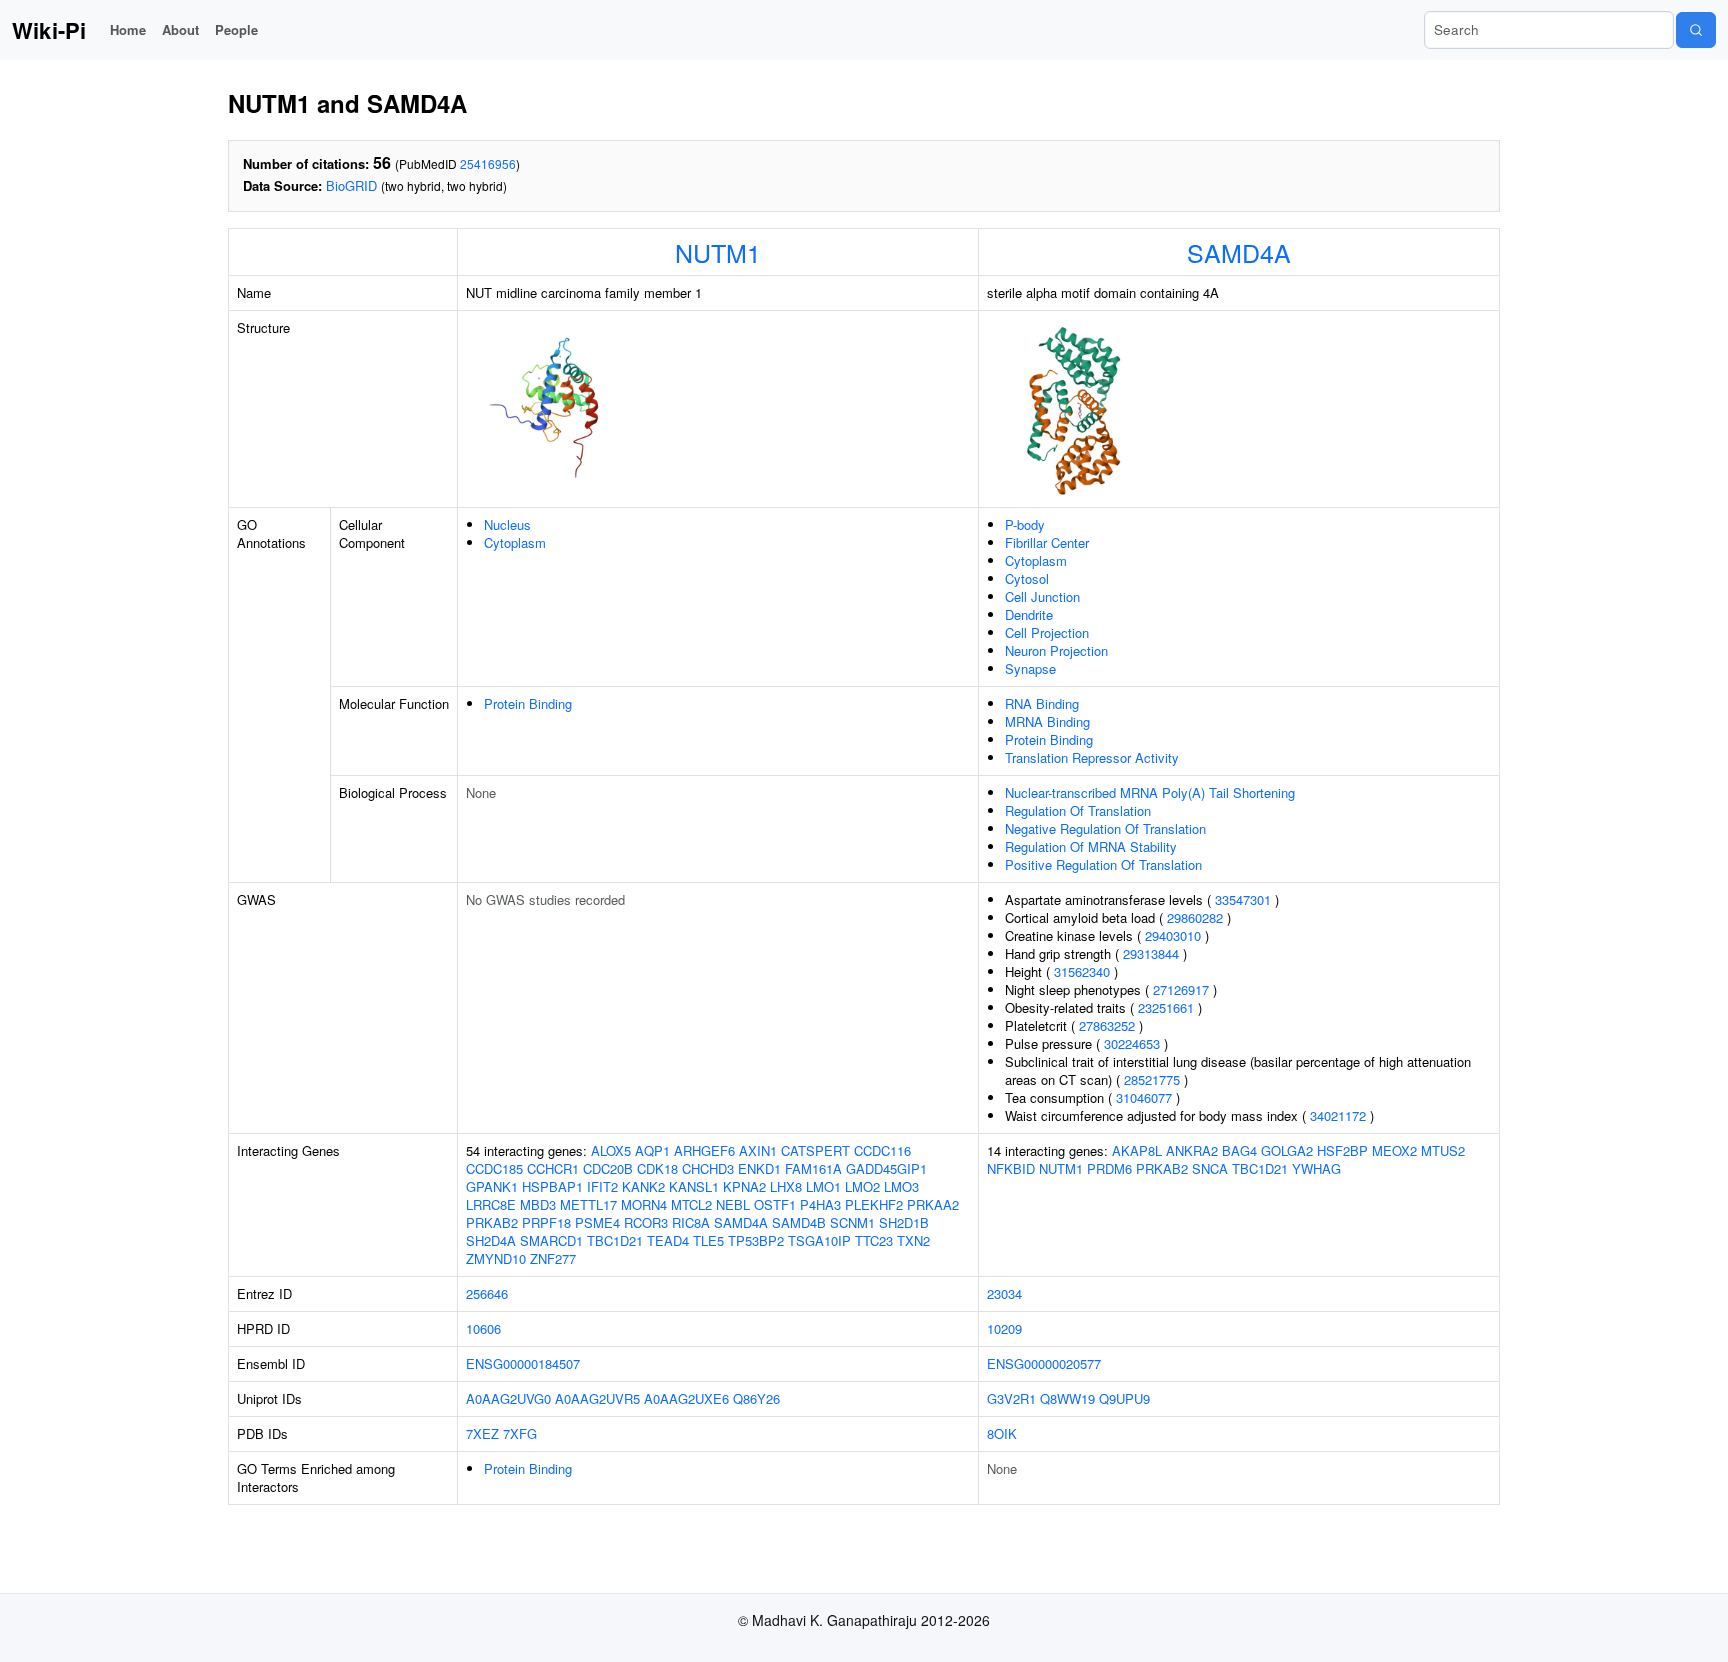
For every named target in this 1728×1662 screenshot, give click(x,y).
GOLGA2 (1287, 1150)
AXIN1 (758, 1150)
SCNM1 (852, 1222)
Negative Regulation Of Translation (1105, 828)
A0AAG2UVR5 (597, 1398)
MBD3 (538, 1204)
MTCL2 (691, 1204)
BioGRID (351, 185)
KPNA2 (744, 1186)
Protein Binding (528, 703)
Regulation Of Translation (1078, 810)
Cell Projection (1047, 632)
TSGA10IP (819, 1240)
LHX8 (786, 1186)
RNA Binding (1042, 703)
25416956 (488, 163)
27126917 (1181, 989)
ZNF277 (553, 1258)
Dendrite (1029, 614)
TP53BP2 (756, 1240)
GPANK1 (492, 1186)
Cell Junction (1042, 596)
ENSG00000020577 (1044, 1363)
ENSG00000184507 (523, 1363)
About (180, 29)
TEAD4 (668, 1240)
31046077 (1144, 1097)
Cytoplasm (515, 542)
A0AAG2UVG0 (508, 1398)
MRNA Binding (1047, 721)
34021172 (1338, 1115)
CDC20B (608, 1168)
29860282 (1195, 917)
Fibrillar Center (1047, 542)
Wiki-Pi (49, 30)
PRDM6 (1109, 1168)
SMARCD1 (551, 1240)
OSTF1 (775, 1204)
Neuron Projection (1056, 650)
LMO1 (823, 1186)
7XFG (520, 1433)
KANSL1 (694, 1186)
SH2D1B (904, 1222)
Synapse (1030, 668)
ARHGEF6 (704, 1150)
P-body (1025, 524)
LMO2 (862, 1186)
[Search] (1696, 30)
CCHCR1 (553, 1168)
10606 (483, 1328)
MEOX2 (1394, 1150)
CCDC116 (882, 1150)
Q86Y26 (756, 1398)
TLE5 (708, 1240)
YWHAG (1316, 1168)
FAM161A (813, 1168)
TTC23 (874, 1240)
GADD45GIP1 (886, 1168)
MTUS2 (1443, 1150)
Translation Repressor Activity (1092, 757)
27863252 (1107, 1025)
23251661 (1166, 1007)
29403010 (1173, 935)
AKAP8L (1137, 1150)
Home (128, 29)
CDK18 (657, 1168)
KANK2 (643, 1186)
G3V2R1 (1011, 1398)
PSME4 (597, 1222)
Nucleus (507, 524)
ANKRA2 (1192, 1150)
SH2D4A (491, 1240)
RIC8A (691, 1222)
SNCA (1210, 1168)
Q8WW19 (1067, 1398)
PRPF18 (546, 1222)
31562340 (1082, 971)
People (236, 29)
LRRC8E (491, 1204)
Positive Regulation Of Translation (1103, 864)
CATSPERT (815, 1150)
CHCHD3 (708, 1168)
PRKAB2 (492, 1222)
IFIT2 (602, 1186)
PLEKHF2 (874, 1204)
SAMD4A (1239, 252)
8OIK (1002, 1433)
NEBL (733, 1204)
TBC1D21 (615, 1240)
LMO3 (901, 1186)
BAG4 (1239, 1150)
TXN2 (913, 1240)
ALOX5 (611, 1150)
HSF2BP (1342, 1150)
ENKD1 (759, 1168)
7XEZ (482, 1433)
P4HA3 (820, 1204)
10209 (1004, 1328)
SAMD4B (799, 1222)
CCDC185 (494, 1168)
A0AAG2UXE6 (686, 1398)
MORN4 (644, 1204)
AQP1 (652, 1150)
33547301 (1243, 899)
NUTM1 (718, 252)
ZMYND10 (496, 1258)
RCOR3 (646, 1222)
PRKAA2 (933, 1204)
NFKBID (1011, 1168)
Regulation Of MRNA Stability (1091, 846)
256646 (487, 1293)
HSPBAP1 (552, 1186)
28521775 (1152, 1079)
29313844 (1151, 953)
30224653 (1132, 1043)
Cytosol (1027, 578)
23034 (1004, 1293)
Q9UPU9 (1124, 1398)
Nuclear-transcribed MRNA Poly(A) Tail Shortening (1150, 792)
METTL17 (588, 1204)
